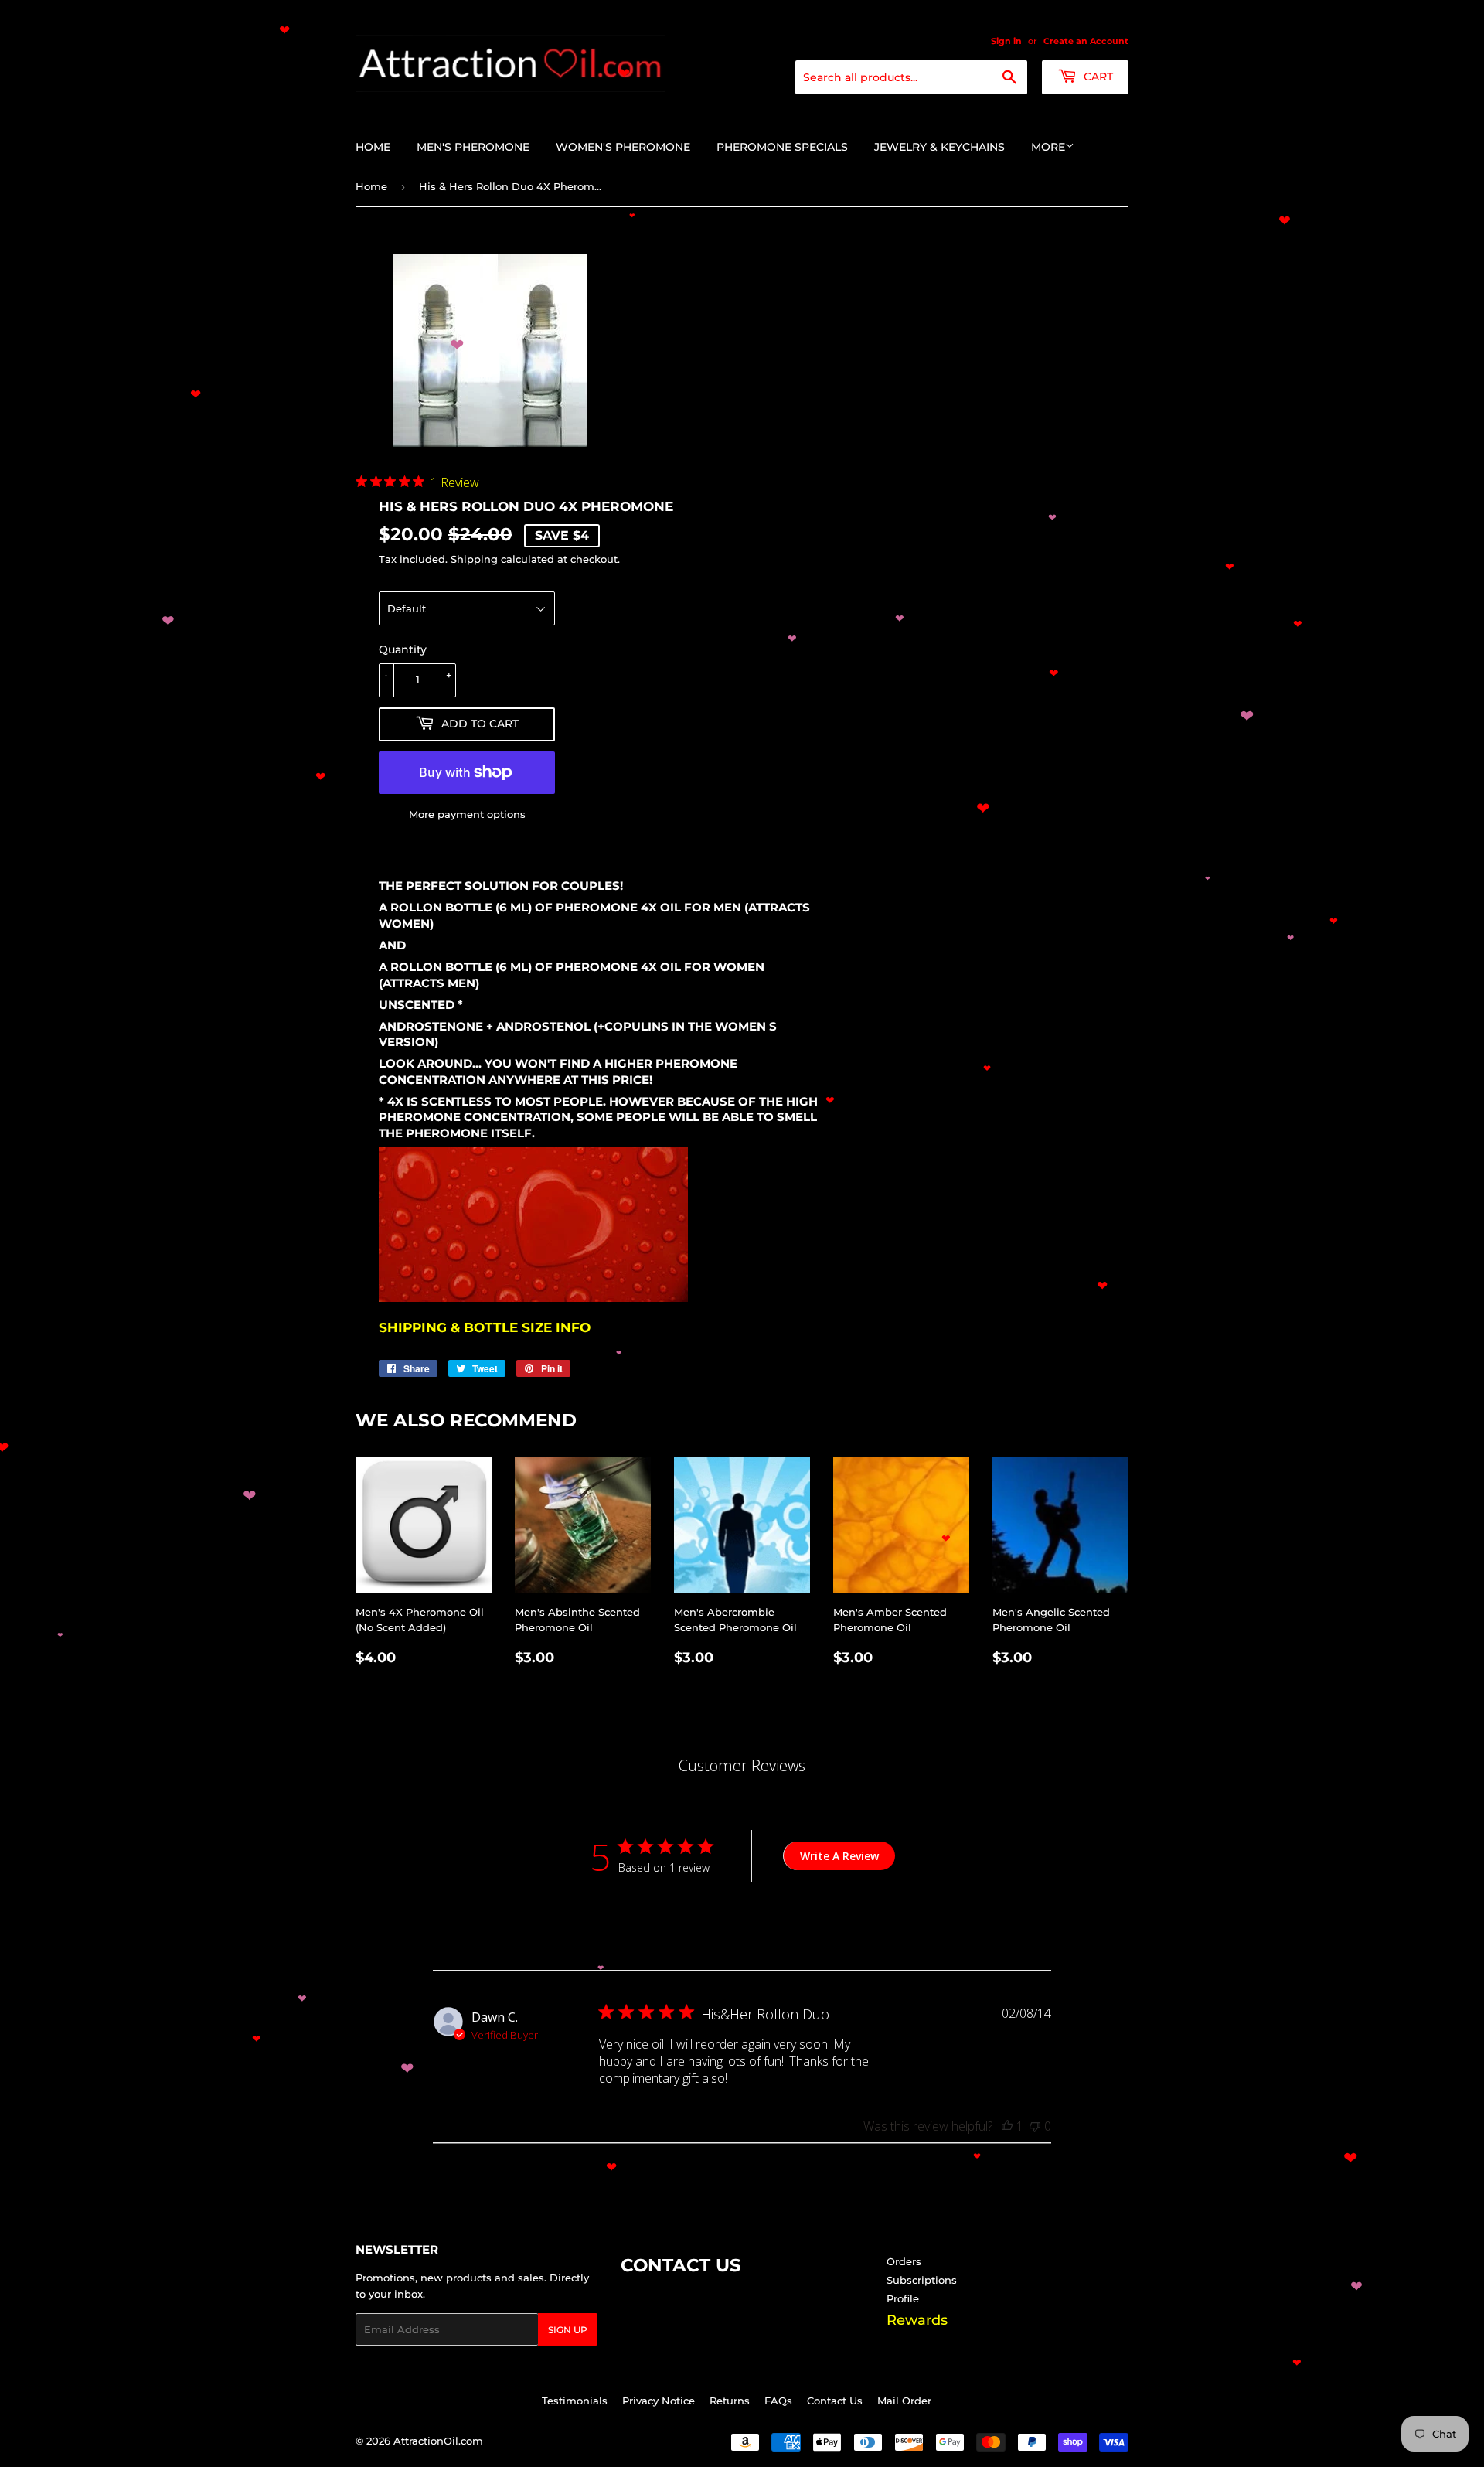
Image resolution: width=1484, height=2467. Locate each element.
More (1048, 147)
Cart (1097, 77)
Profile (903, 2298)
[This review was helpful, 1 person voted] (1007, 2126)
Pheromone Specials (782, 147)
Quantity (403, 649)
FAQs (778, 2401)
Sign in (1006, 41)
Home (373, 147)
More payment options (467, 814)
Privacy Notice (659, 2401)
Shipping (474, 559)
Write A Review (839, 1856)
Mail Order (904, 2401)
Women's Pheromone (623, 147)
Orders (904, 2261)
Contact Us (835, 2401)
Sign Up (568, 2330)
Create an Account (1086, 41)
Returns (730, 2401)
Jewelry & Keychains (939, 147)
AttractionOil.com (438, 2441)
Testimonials (575, 2401)
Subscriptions (922, 2280)
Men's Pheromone (473, 147)
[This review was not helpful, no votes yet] (1035, 2126)
